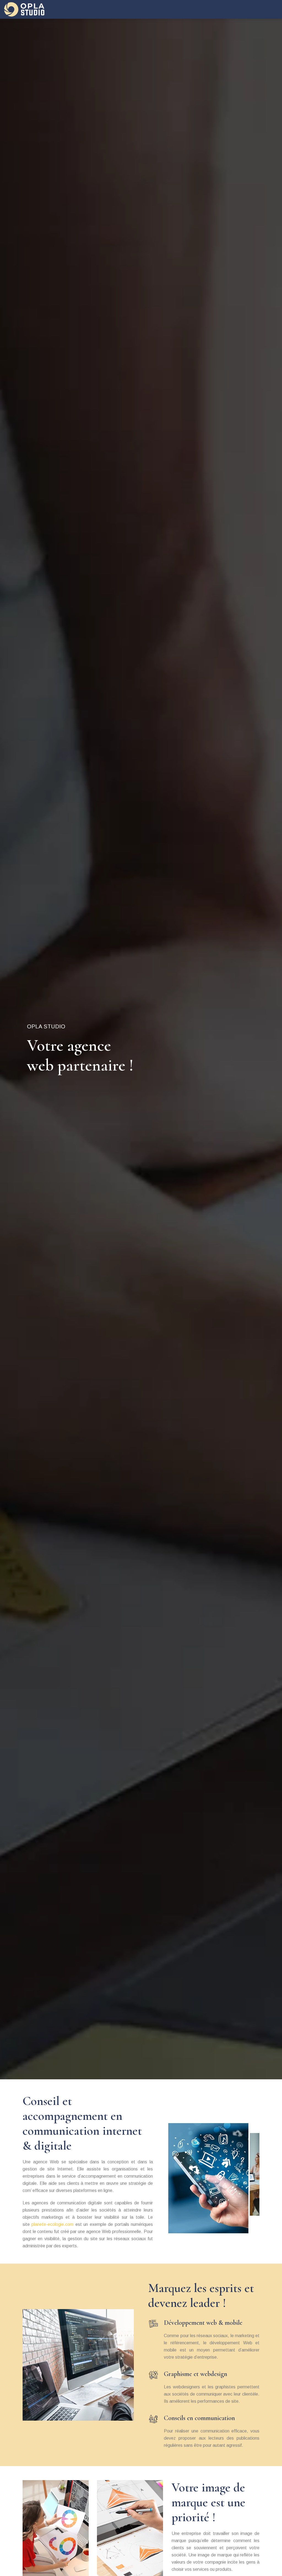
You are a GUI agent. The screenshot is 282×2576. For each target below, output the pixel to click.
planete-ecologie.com (52, 2224)
